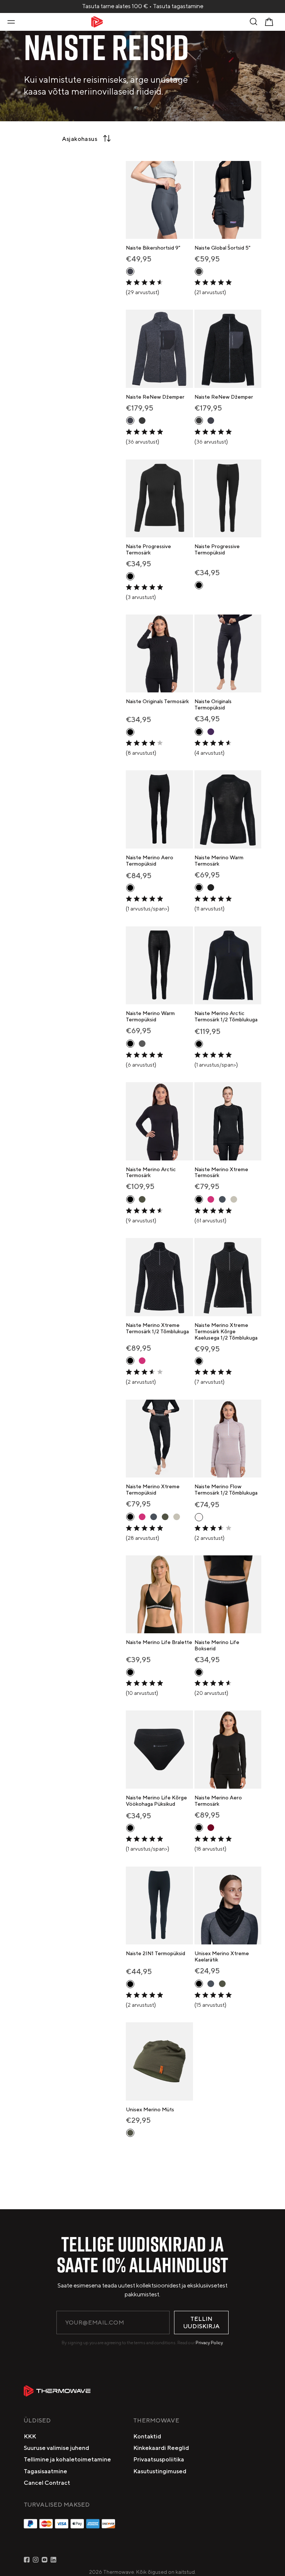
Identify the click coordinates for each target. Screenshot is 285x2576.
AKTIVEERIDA (188, 1317)
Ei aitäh (188, 1333)
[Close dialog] (269, 1210)
